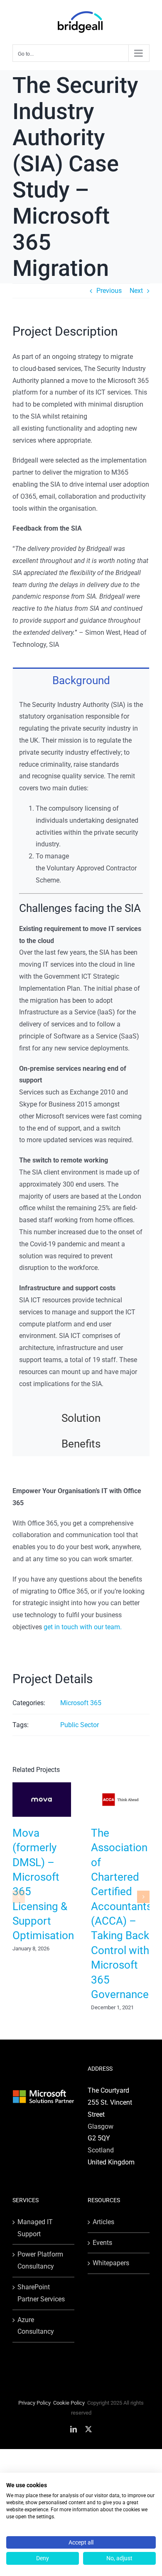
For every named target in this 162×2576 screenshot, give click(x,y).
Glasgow (101, 2126)
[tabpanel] (81, 1049)
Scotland (101, 2150)
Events (102, 2243)
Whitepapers (111, 2263)
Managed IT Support (35, 2228)
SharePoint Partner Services (41, 2293)
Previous (109, 291)
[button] (19, 1897)
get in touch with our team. (83, 1627)
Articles (103, 2222)
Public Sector (80, 1725)
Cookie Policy (69, 2403)
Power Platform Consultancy (40, 2260)
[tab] (81, 680)
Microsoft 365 (81, 1703)
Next (136, 291)
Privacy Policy (34, 2403)
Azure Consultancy (36, 2326)
